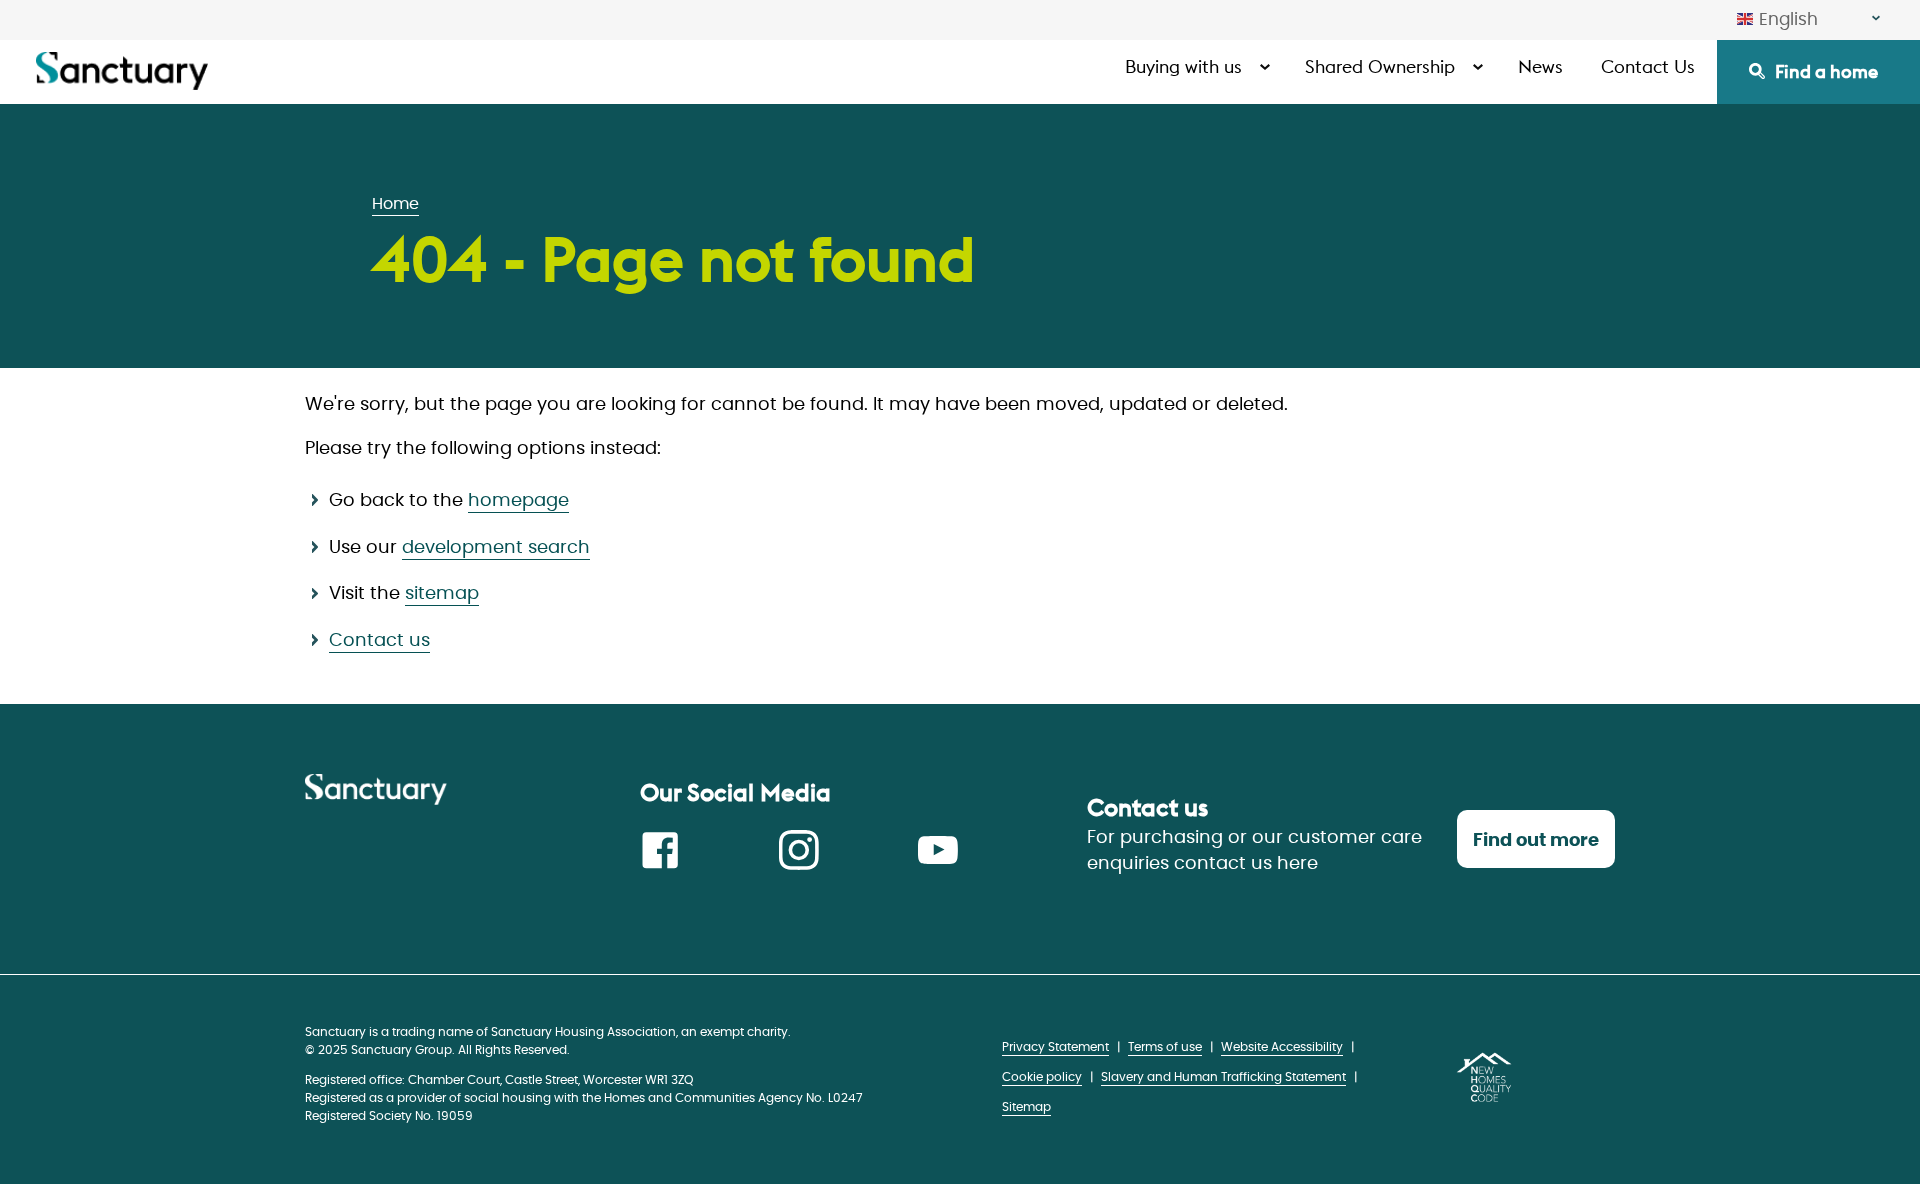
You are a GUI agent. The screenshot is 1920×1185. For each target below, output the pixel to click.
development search (496, 548)
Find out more (1536, 841)
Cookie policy (1042, 1077)
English (1788, 19)
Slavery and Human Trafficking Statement (1223, 1077)
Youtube (938, 850)
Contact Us (1648, 66)
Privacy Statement (1055, 1047)
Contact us (379, 641)
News (1540, 66)
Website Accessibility (1282, 1047)
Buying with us (1183, 66)
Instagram (799, 850)
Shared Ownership (1380, 66)
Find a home (1826, 71)
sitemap (442, 594)
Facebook (660, 850)
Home (395, 204)
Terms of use (1165, 1047)
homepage (518, 501)
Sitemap (1026, 1107)
